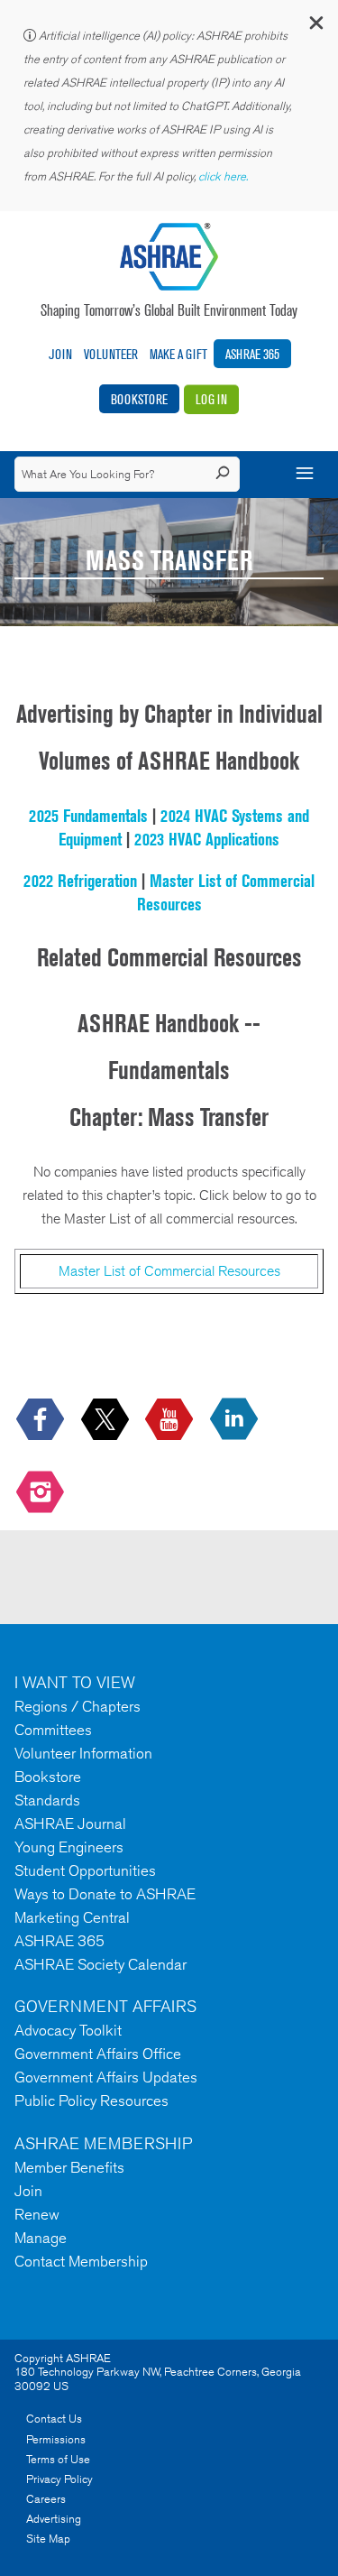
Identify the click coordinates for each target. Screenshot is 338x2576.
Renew (37, 2214)
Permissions (56, 2439)
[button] (315, 27)
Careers (46, 2499)
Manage (41, 2238)
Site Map (48, 2539)
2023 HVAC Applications (207, 839)
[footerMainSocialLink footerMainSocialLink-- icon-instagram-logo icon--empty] (42, 1494)
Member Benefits (69, 2167)
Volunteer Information (83, 1753)
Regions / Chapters (78, 1706)
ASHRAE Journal (70, 1824)
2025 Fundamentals (88, 816)
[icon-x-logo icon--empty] (107, 1420)
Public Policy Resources (91, 2101)
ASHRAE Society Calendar (100, 1964)
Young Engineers (69, 1847)
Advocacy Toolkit (68, 2030)
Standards (47, 1800)
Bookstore (139, 399)
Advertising (54, 2519)
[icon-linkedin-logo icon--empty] (236, 1420)
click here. (224, 176)
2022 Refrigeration (80, 881)
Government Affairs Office (98, 2054)
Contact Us (54, 2419)
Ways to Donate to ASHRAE (105, 1894)
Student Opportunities (85, 1870)
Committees (53, 1730)
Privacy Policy (59, 2479)
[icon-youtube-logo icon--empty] (171, 1420)
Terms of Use (58, 2459)
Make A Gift (178, 354)
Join (60, 354)
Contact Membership (81, 2261)
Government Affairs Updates (106, 2077)
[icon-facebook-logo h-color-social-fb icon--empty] (42, 1420)
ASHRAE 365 (252, 354)
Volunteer (111, 354)
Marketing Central (72, 1917)
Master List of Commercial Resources (169, 1271)
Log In (211, 399)
